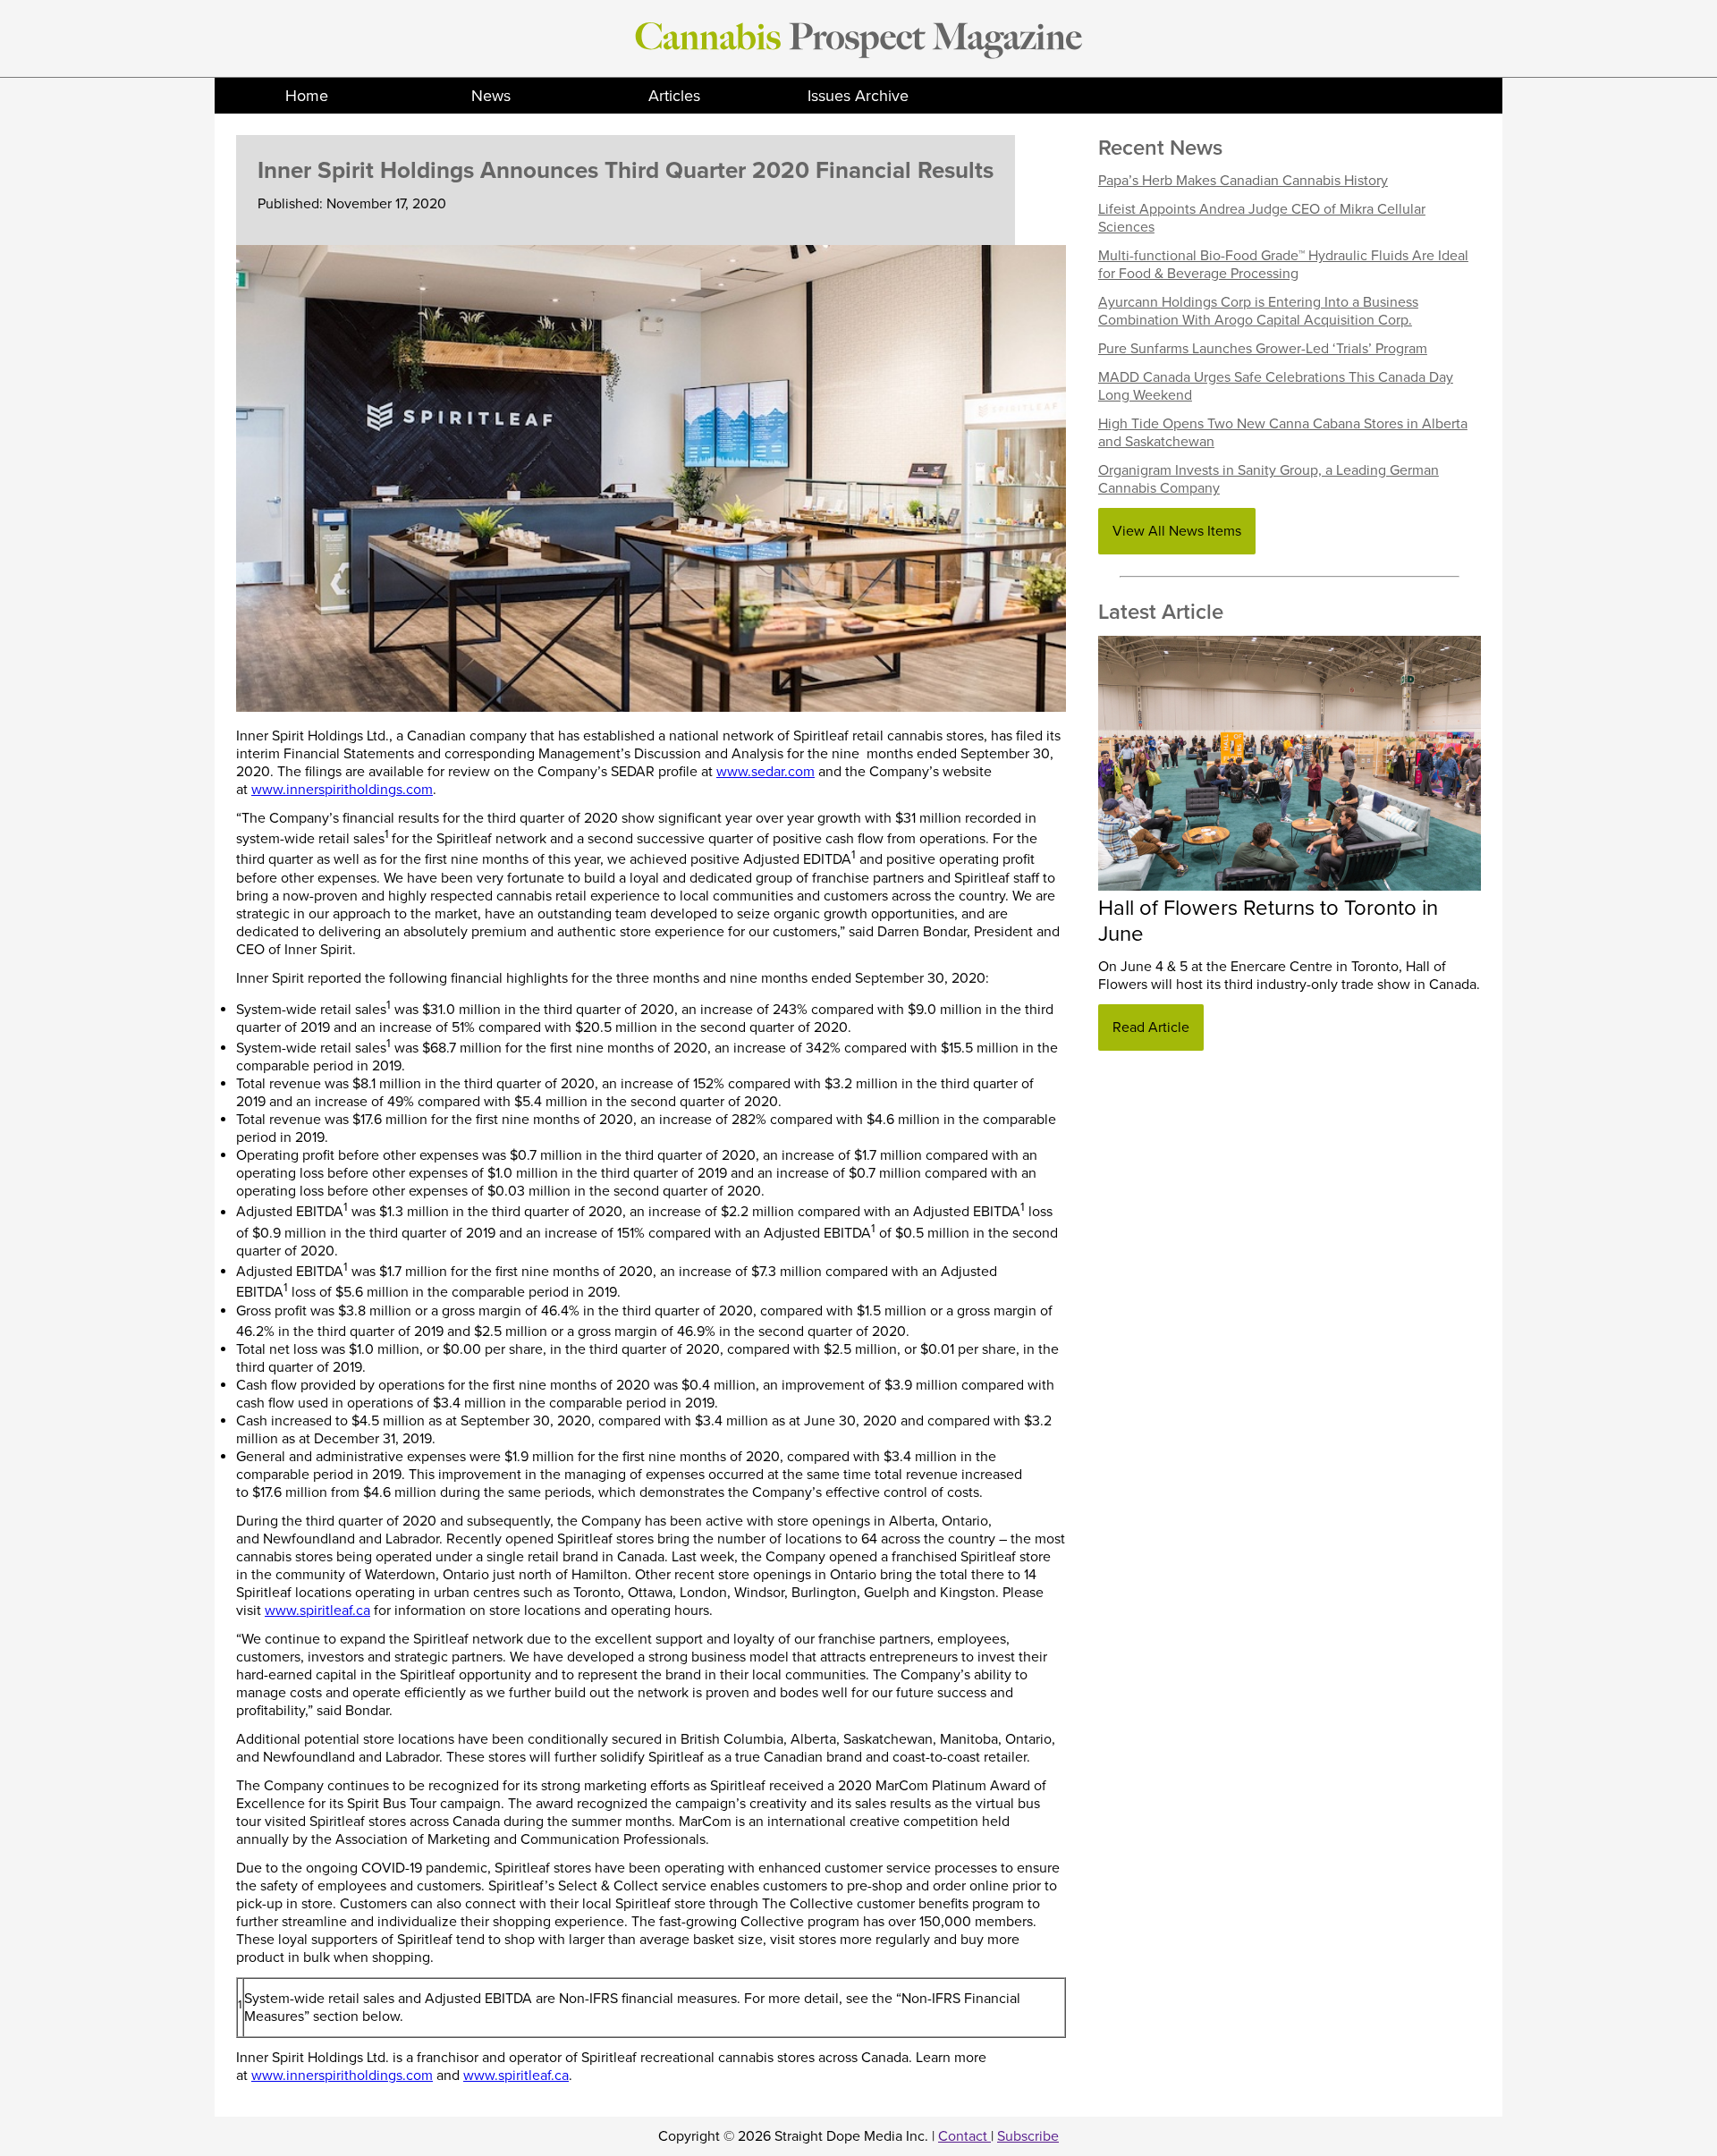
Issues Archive (858, 96)
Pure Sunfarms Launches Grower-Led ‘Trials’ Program (1263, 349)
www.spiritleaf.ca (317, 1611)
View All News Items (1177, 531)
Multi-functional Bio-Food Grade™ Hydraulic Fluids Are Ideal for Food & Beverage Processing (1283, 265)
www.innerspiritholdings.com (342, 790)
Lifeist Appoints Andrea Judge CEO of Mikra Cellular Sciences (1262, 218)
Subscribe (1028, 2136)
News (491, 96)
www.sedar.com (765, 772)
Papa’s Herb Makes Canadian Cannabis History (1243, 181)
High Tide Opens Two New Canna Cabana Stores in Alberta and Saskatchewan (1283, 433)
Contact (964, 2136)
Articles (674, 96)
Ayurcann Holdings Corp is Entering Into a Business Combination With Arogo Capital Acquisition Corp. (1258, 311)
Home (307, 96)
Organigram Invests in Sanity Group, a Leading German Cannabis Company (1269, 479)
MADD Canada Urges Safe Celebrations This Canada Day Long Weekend (1276, 386)
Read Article (1151, 1027)
